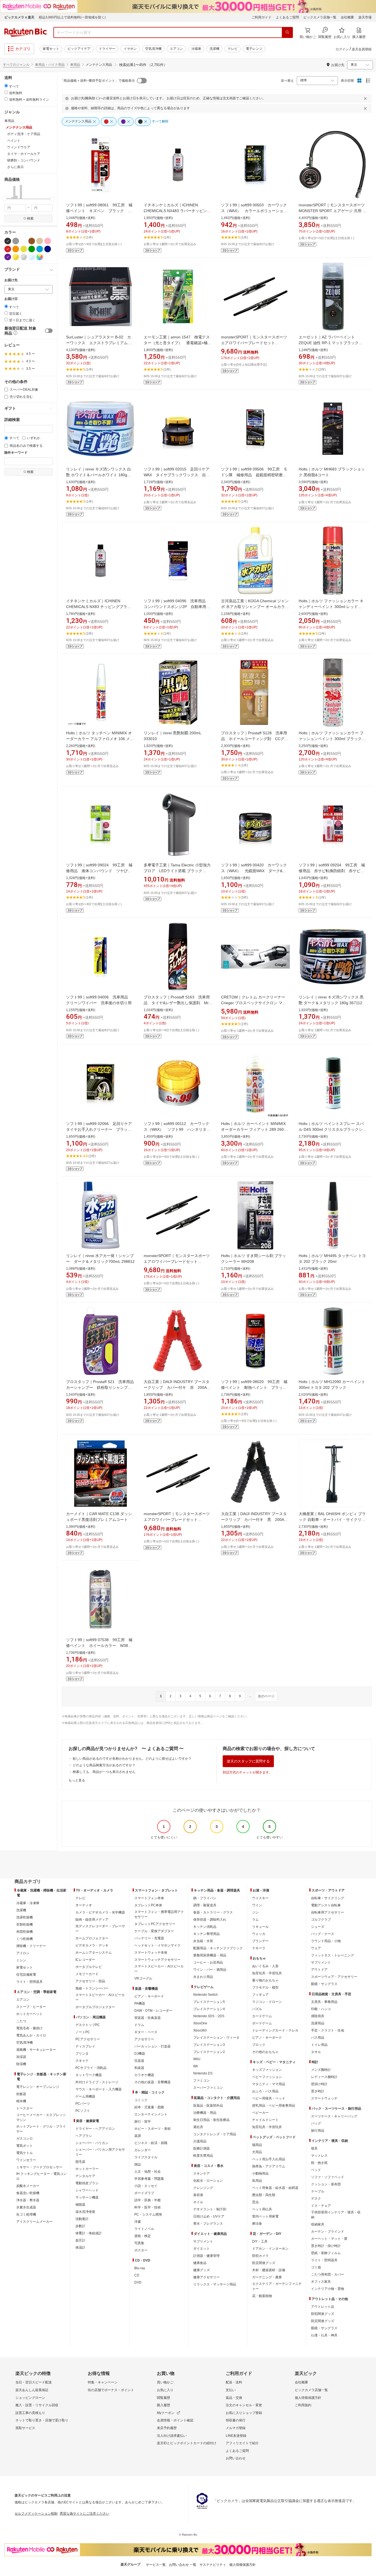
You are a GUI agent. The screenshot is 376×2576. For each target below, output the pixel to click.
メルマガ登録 (236, 2428)
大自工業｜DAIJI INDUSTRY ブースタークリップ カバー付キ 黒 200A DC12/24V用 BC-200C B (254, 1520)
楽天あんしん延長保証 (32, 2390)
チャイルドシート (265, 2120)
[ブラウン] (32, 241)
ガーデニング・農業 (267, 2277)
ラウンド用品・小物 (326, 1941)
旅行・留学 (143, 2121)
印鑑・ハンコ (321, 2009)
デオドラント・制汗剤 (210, 2209)
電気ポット (24, 2146)
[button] (6, 192)
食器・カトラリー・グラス (213, 1912)
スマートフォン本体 (149, 1898)
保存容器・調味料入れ (210, 1920)
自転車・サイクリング (328, 1898)
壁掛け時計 (319, 2084)
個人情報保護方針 (308, 2398)
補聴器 (80, 2205)
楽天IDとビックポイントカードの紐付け (187, 2443)
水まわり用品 (203, 1977)
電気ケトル (24, 2153)
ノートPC (83, 2032)
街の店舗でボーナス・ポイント (111, 2390)
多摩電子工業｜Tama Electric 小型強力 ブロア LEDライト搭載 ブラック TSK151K (179, 871)
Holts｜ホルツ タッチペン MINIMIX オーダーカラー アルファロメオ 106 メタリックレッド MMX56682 (100, 739)
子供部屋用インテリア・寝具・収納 (336, 2215)
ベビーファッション (267, 2077)
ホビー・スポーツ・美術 (152, 2129)
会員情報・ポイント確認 (175, 2420)
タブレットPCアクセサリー (155, 1924)
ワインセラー (26, 2160)
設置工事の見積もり (30, 2413)
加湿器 (21, 2057)
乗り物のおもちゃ (265, 1980)
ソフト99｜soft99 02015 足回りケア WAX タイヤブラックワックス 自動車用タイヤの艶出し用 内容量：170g (179, 475)
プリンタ (82, 2054)
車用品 (75, 65)
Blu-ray (140, 2268)
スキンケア (201, 2173)
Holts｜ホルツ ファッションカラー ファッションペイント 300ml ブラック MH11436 (331, 739)
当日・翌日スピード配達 (34, 2382)
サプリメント (203, 2241)
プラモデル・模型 (265, 1988)
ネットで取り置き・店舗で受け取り (42, 2420)
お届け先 (11, 280)
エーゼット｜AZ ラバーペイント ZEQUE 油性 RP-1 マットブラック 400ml (329, 343)
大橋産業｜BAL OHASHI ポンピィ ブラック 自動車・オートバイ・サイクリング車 (332, 1520)
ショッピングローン (30, 2398)
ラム (255, 1920)
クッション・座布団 (326, 2184)
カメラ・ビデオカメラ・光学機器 (100, 1912)
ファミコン (201, 2080)
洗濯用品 (318, 2023)
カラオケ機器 (144, 2075)
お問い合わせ (236, 2458)
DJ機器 (140, 2054)
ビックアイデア (79, 49)
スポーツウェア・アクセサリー (334, 1977)
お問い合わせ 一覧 (183, 2565)
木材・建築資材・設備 (269, 2270)
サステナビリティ (213, 2565)
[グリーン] (32, 249)
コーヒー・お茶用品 (208, 1962)
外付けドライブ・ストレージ (97, 2082)
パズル (257, 2009)
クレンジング (203, 2188)
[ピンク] (48, 241)
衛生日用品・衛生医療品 (211, 2120)
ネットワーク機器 (89, 2075)
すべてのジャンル (16, 65)
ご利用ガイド (261, 17)
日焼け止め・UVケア (209, 2216)
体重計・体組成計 (89, 2233)
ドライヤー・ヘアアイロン (95, 2129)
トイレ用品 (319, 2045)
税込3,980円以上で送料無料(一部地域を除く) (72, 17)
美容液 (198, 2195)
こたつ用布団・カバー (328, 2274)
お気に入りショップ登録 (244, 2413)
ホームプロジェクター (92, 1938)
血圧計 (80, 2240)
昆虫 (255, 2202)
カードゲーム (262, 2016)
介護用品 (200, 2141)
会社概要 (347, 17)
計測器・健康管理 (206, 2256)
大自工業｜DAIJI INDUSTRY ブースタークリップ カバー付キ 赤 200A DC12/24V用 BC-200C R (177, 1387)
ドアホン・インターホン (270, 2249)
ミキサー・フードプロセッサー (39, 2167)
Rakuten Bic (26, 32)
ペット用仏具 (262, 2209)
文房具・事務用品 (324, 2002)
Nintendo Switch (205, 1995)
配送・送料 (234, 2382)
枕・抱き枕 (319, 2163)
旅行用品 (318, 2131)
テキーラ (259, 1948)
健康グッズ (201, 2270)
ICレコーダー (85, 1960)
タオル (316, 2052)
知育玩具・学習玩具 (267, 1973)
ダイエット (201, 2249)
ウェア (316, 1948)
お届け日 (11, 299)
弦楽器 (139, 2061)
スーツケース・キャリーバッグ (334, 2116)
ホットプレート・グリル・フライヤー (41, 2129)
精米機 (21, 2101)
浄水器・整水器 (28, 2200)
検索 (30, 218)
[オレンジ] (16, 249)
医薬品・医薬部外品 (208, 2106)
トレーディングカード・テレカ (275, 2030)
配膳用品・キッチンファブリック (218, 1948)
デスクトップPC (88, 2025)
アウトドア (319, 1970)
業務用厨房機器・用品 (210, 1955)
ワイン (257, 1905)
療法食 (257, 2224)
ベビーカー (260, 2113)
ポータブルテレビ (89, 1967)
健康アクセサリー (206, 2277)
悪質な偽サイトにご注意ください (85, 2514)
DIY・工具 (260, 2241)
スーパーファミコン (208, 2088)
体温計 (80, 2248)
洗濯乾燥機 (24, 1917)
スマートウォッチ (324, 2098)
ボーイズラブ (144, 2193)
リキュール (260, 1927)
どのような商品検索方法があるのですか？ (104, 1765)
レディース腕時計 (324, 2077)
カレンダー (143, 2150)
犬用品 (257, 2152)
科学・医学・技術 (148, 2207)
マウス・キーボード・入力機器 (99, 2089)
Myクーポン (166, 2413)
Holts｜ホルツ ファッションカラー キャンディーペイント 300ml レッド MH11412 (331, 607)
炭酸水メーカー (28, 2186)
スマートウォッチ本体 (151, 1953)
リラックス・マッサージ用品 (215, 2284)
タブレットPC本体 (148, 1905)
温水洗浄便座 (85, 2212)
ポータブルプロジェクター (95, 2007)
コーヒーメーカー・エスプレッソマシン (41, 2117)
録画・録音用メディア (92, 1920)
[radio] (6, 86)
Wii (196, 2066)
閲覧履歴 (164, 2398)
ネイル (198, 2202)
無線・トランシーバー (92, 1988)
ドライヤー (107, 49)
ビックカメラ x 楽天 (19, 17)
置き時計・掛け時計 (326, 2246)
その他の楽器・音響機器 (152, 2082)
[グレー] (16, 241)
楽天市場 (365, 17)
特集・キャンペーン (103, 2382)
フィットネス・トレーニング (333, 1955)
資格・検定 (143, 2236)
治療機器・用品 (205, 2113)
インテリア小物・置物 (328, 2289)
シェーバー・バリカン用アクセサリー (100, 2152)
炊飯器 (21, 2094)
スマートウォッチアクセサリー (157, 1960)
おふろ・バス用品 (265, 2091)
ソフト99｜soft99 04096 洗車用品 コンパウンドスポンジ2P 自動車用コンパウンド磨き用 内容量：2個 (177, 607)
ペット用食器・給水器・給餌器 (275, 2188)
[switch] (49, 331)
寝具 (314, 2148)
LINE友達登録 (236, 2436)
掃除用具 (318, 2016)
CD (137, 2275)
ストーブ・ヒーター (31, 2007)
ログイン (342, 49)
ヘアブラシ (84, 2136)
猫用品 (257, 2145)
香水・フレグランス (208, 2224)
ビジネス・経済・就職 (151, 2143)
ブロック (259, 2045)
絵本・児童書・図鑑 (149, 2107)
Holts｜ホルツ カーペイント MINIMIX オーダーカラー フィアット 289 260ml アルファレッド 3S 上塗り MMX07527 (254, 1129)
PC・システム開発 (148, 2214)
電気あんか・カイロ (31, 2035)
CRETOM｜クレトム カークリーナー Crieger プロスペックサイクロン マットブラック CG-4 (254, 1003)
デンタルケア (85, 2176)
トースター (24, 2108)
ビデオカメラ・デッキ (92, 1945)
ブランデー (260, 1941)
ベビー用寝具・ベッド (269, 2098)
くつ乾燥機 (24, 1939)
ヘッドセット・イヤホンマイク (157, 1945)
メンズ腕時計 (321, 2070)
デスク (316, 2199)
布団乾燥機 (24, 1932)
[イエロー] (24, 249)
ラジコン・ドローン (267, 2002)
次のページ (266, 1696)
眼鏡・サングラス (324, 1984)
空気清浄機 (153, 49)
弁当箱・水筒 (203, 1941)
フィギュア (260, 1995)
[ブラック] (8, 241)
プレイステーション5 (209, 2002)
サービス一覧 (156, 2565)
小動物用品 (260, 2173)
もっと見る (77, 1780)
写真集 (139, 2243)
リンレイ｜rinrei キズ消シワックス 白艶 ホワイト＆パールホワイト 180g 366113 (99, 475)
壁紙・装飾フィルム (326, 2253)
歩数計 (80, 2226)
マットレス (319, 2156)
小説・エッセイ (146, 2186)
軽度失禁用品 (203, 2156)
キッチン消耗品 (205, 1927)
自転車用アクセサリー (328, 1912)
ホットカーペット (29, 2014)
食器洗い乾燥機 (28, 2193)
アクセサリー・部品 (90, 1981)
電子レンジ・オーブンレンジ (38, 2087)
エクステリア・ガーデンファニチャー (277, 2286)
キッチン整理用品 (206, 1934)
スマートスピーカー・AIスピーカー (100, 1997)
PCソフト (83, 2111)
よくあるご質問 (287, 17)
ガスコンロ (24, 2139)
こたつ (21, 2021)
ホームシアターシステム (94, 1953)
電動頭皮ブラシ (87, 2183)
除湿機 (21, 2064)
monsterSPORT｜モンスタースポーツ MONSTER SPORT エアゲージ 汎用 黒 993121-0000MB (333, 211)
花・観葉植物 (262, 2296)
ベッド (316, 2170)
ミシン (21, 1960)
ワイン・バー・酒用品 (210, 1970)
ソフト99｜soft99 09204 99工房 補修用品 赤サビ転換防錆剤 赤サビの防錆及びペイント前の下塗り (332, 871)
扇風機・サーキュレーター (36, 2050)
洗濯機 (214, 49)
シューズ (318, 1927)
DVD (138, 2282)
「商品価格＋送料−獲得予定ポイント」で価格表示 (98, 81)
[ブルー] (40, 249)
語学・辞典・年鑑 (148, 2200)
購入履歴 (164, 2405)
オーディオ (84, 1905)
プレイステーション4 (209, 2009)
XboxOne (200, 2023)
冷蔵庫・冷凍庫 (28, 1903)
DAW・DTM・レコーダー (153, 2011)
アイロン (23, 1953)
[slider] (5, 199)
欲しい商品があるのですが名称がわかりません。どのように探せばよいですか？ (132, 1759)
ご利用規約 (303, 2405)
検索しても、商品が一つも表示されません (104, 1772)
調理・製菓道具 (205, 1905)
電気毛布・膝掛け (29, 2028)
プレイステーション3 (209, 2045)
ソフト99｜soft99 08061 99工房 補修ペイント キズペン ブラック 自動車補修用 (99, 211)
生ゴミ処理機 (26, 2214)
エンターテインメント (151, 2114)
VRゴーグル (143, 1978)
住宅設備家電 (26, 1975)
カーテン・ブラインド (328, 2232)
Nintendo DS (203, 2073)
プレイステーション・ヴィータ (216, 2038)
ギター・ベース (146, 2032)
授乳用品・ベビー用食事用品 (274, 2106)
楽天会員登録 (362, 49)
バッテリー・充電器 (149, 1938)
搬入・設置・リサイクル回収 (37, 2405)
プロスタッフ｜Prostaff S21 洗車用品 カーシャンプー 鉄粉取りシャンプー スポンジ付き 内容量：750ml (102, 1387)
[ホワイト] (24, 241)
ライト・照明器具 (29, 1982)
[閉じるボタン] (366, 98)
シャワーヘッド (87, 2190)
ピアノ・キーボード (149, 1996)
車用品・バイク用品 (50, 65)
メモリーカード (87, 1974)
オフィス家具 (321, 2282)
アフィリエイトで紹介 (242, 2443)
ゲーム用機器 (85, 2096)
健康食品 (200, 2263)
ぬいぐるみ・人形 (265, 1966)
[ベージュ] (40, 241)
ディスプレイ (85, 2046)
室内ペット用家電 (265, 2216)
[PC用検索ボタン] (287, 32)
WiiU (197, 2059)
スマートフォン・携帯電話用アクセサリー (159, 1914)
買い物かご (165, 2382)
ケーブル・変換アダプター (154, 1931)
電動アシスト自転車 (326, 1905)
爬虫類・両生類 (264, 2195)
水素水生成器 (26, 2207)
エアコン (176, 49)
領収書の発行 (236, 2420)
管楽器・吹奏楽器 (148, 2018)
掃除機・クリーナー (31, 1946)
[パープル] (8, 257)
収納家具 (318, 2224)
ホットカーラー (87, 2169)
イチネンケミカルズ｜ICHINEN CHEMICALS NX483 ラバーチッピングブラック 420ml (177, 211)
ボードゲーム (262, 2023)
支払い (231, 2390)
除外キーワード (16, 453)
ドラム (139, 2025)
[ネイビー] (48, 249)
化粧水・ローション (208, 2181)
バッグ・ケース (323, 1934)
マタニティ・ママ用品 (269, 2084)
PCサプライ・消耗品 (91, 2068)
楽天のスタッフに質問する (248, 1761)
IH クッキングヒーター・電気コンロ (41, 2176)
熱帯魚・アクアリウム (269, 2166)
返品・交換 (234, 2398)
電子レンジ (254, 49)
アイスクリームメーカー (34, 2222)
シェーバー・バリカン (92, 2143)
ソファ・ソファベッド (328, 2177)
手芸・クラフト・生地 (328, 2030)
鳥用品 (257, 2181)
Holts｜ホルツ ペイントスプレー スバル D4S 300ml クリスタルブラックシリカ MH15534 (333, 1129)
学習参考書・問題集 (149, 2179)
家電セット (51, 49)
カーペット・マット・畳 (329, 2239)
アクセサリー (144, 2039)
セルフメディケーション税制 (36, 2514)
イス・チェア (321, 2206)
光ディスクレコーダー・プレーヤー (100, 1929)
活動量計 (82, 2219)
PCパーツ (83, 2104)
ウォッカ (259, 1934)
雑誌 (138, 2164)
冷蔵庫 (196, 49)
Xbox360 (200, 2030)
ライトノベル (144, 2229)
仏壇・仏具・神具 (324, 2335)
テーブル (318, 2191)
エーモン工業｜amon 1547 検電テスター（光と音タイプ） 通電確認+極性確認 (178, 343)
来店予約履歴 (167, 2428)
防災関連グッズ (264, 2263)
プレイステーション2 (209, 2052)
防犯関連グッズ (323, 2314)
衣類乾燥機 (24, 1925)
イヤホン (130, 49)
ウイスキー (260, 1898)
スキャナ (82, 2061)
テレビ (233, 49)
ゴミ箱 (316, 2267)
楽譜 (138, 2136)
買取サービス (25, 2428)
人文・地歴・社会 (148, 2172)
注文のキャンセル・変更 (244, 2405)
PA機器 (140, 2003)
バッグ (316, 2123)
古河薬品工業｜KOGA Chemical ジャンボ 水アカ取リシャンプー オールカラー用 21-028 (255, 607)
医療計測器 (201, 2148)
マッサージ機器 (87, 2197)
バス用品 (318, 2038)
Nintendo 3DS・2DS (209, 2016)
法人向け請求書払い (172, 2436)
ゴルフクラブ (321, 1920)
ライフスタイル (146, 2157)
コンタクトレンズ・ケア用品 (215, 2134)
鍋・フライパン (205, 1898)
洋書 (138, 2222)
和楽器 (139, 2068)
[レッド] (8, 249)
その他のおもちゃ (265, 2052)
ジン (255, 1912)
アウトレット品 (323, 2307)
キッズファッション (267, 2070)
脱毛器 (80, 2162)
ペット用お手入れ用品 (269, 2159)
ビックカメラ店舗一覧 (320, 17)
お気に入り (165, 2390)
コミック (141, 2100)
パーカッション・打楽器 (152, 2046)
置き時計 (318, 2091)
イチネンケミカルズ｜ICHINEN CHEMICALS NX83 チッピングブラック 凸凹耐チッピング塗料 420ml (99, 607)
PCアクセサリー (88, 2039)
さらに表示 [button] (15, 167)
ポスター (141, 2250)
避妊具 (198, 2127)
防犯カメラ (260, 2256)
